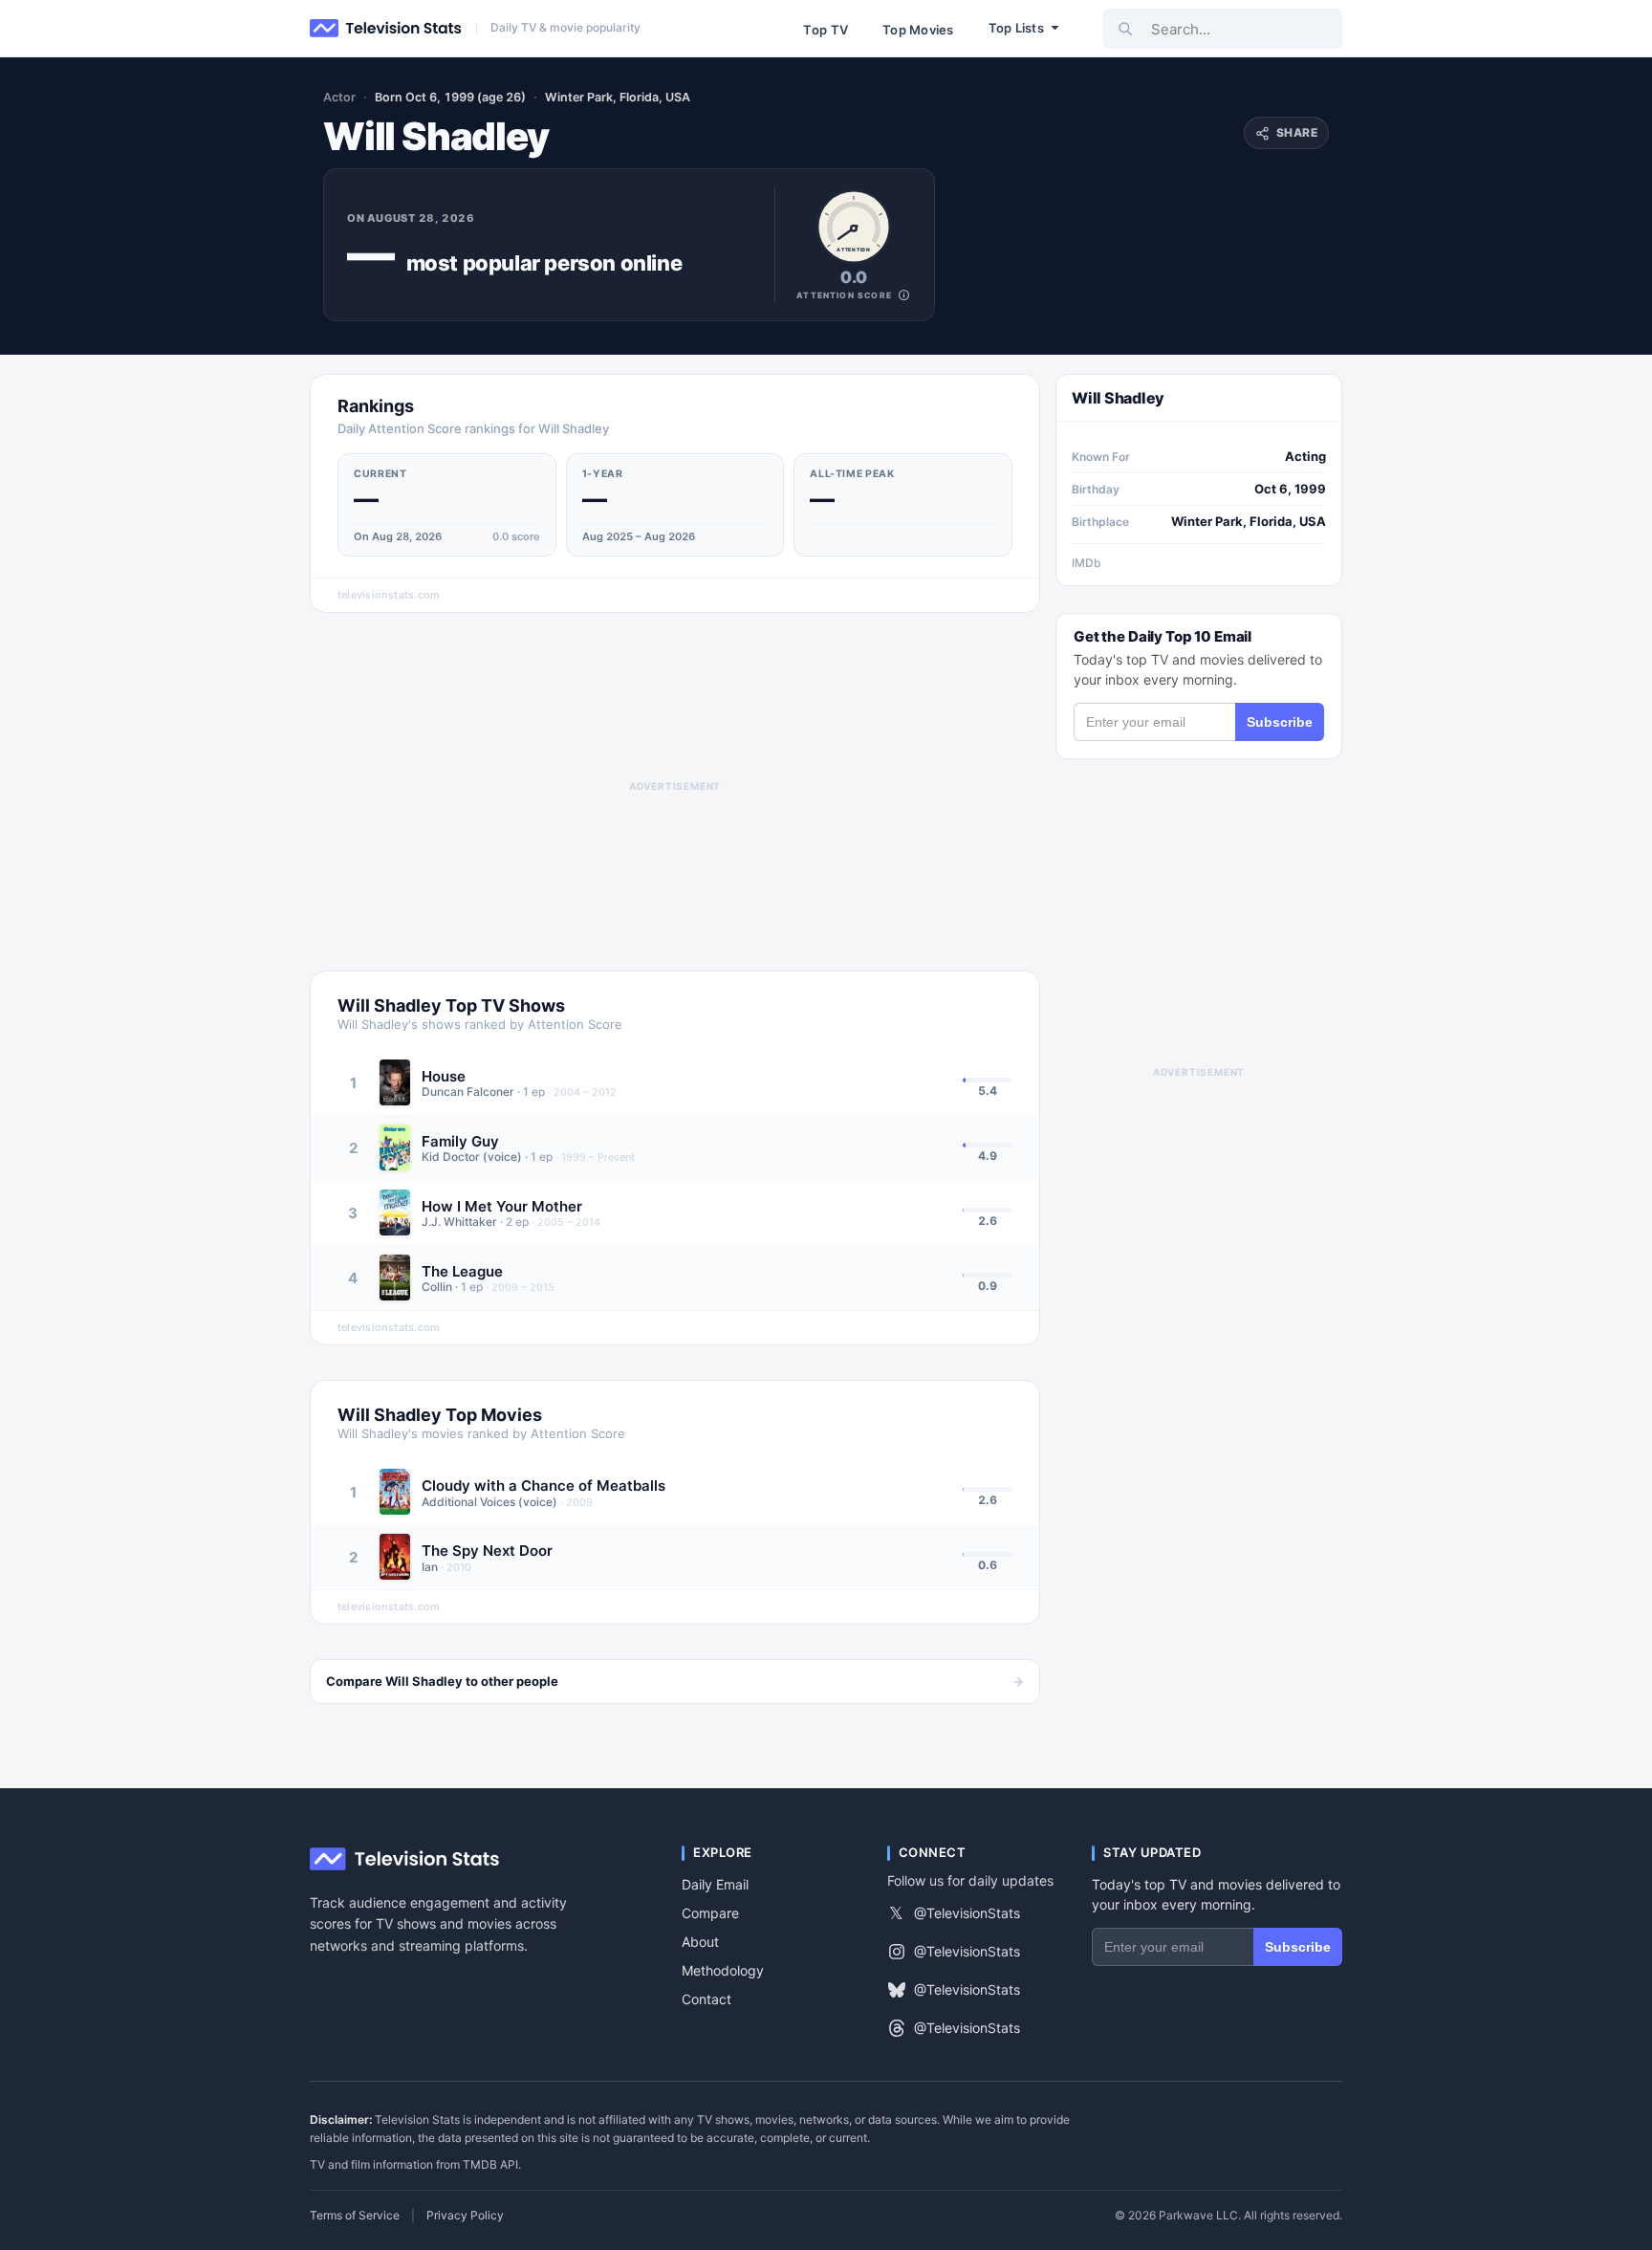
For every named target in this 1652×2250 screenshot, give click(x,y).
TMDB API (490, 2164)
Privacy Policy (465, 2216)
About (700, 1942)
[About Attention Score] (904, 295)
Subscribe (1280, 722)
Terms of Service (355, 2216)
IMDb (1087, 563)
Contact (706, 1999)
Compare (710, 1913)
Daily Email (715, 1884)
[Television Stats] (386, 29)
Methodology (723, 1970)
